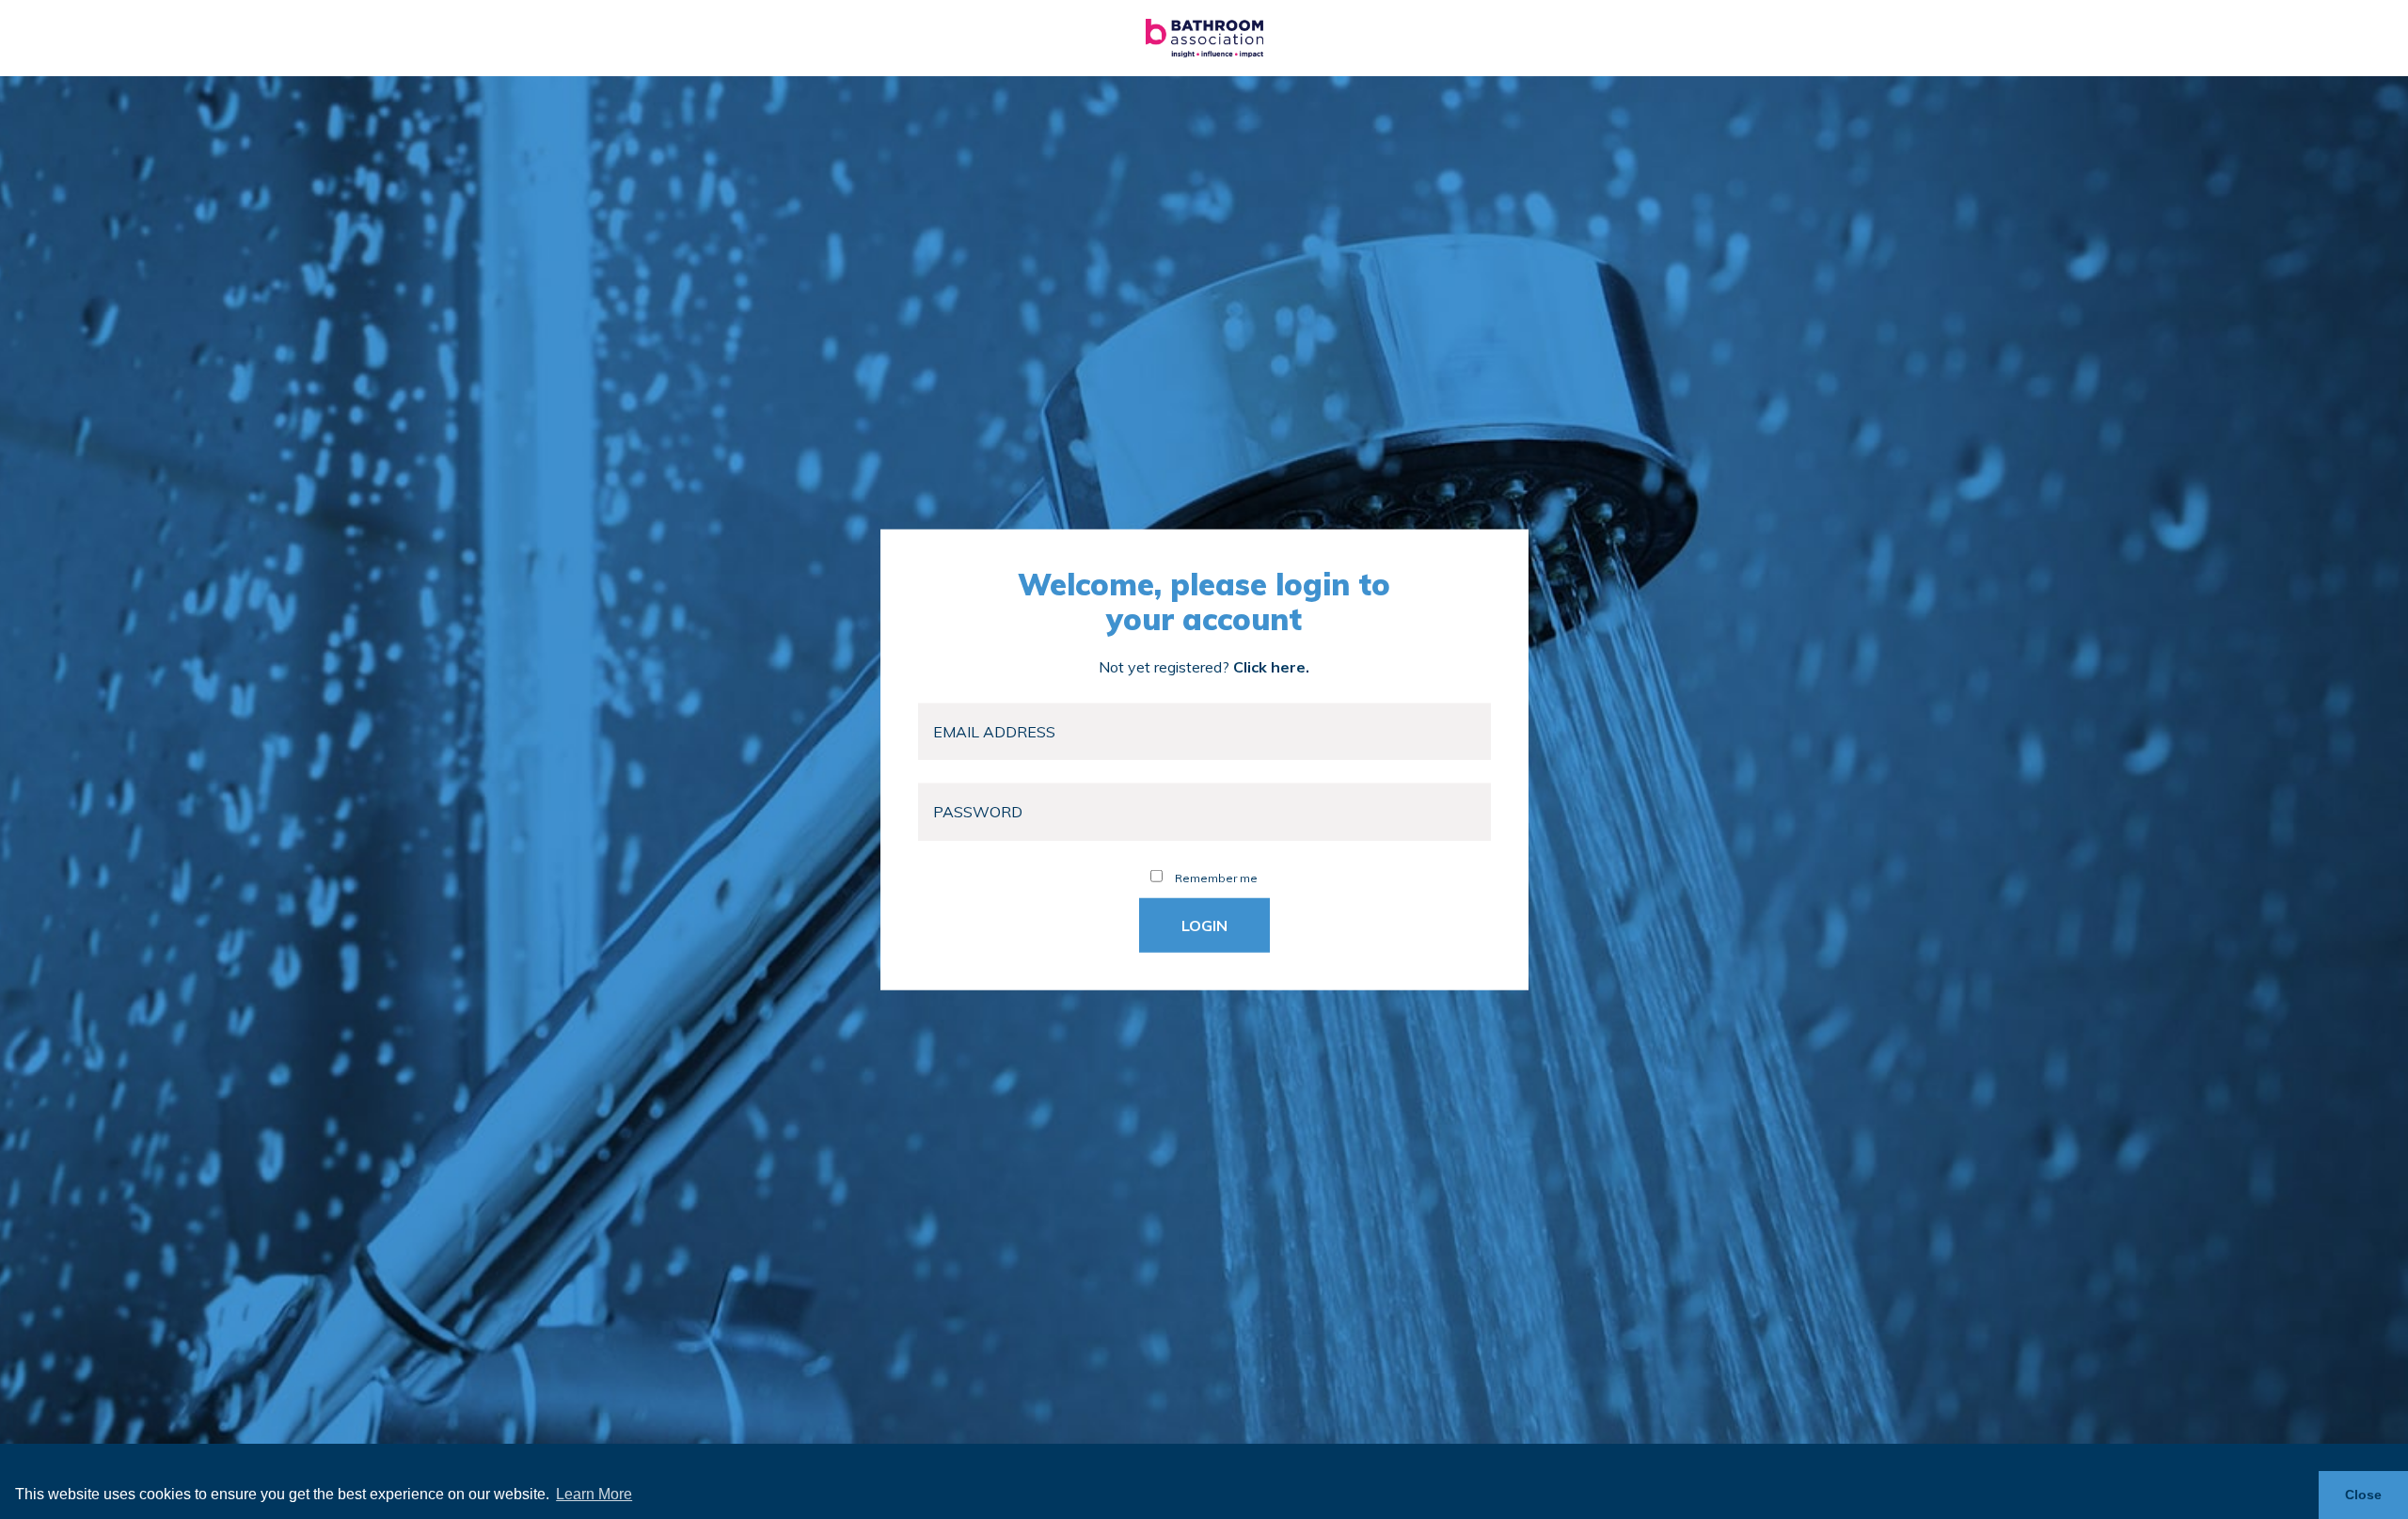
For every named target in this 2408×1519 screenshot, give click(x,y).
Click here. (1271, 667)
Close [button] (2363, 1495)
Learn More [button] (594, 1494)
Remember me (1215, 877)
